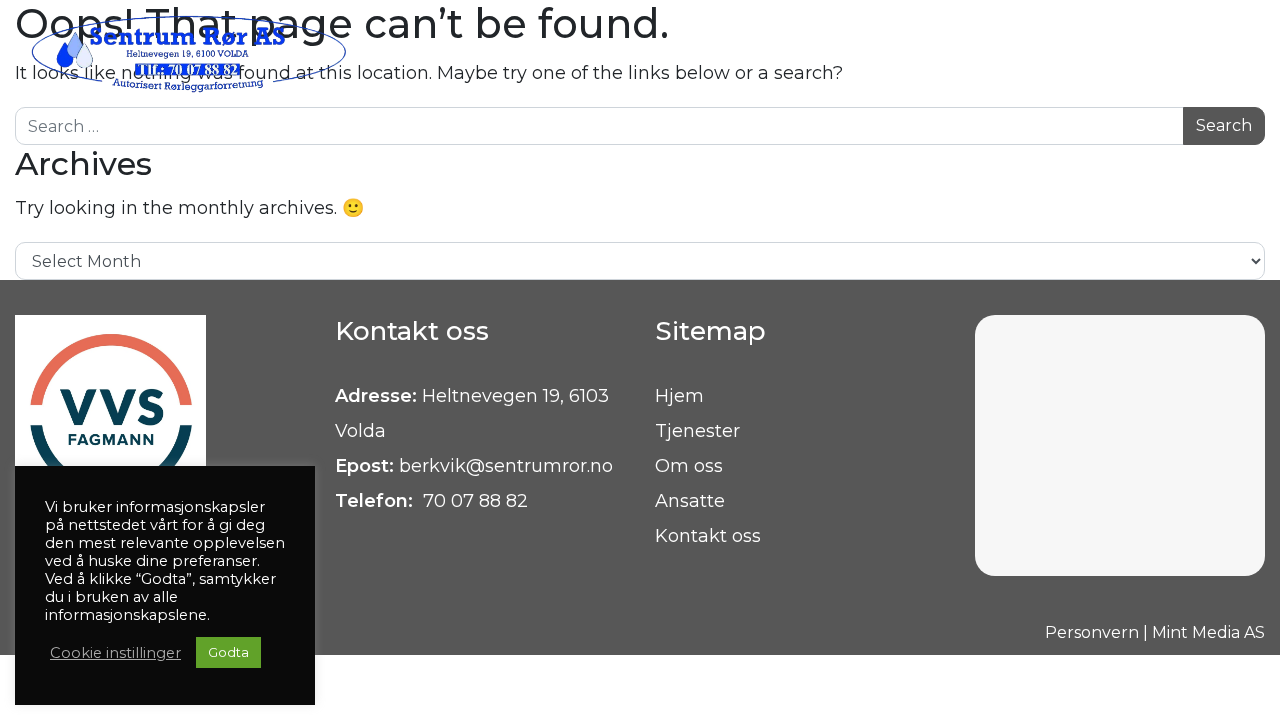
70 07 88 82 (473, 501)
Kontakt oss (708, 536)
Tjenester (697, 431)
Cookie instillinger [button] (115, 653)
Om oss (689, 466)
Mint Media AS (1208, 632)
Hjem (679, 396)
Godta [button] (228, 652)
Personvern (1092, 632)
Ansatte (690, 501)
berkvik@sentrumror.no (506, 466)
